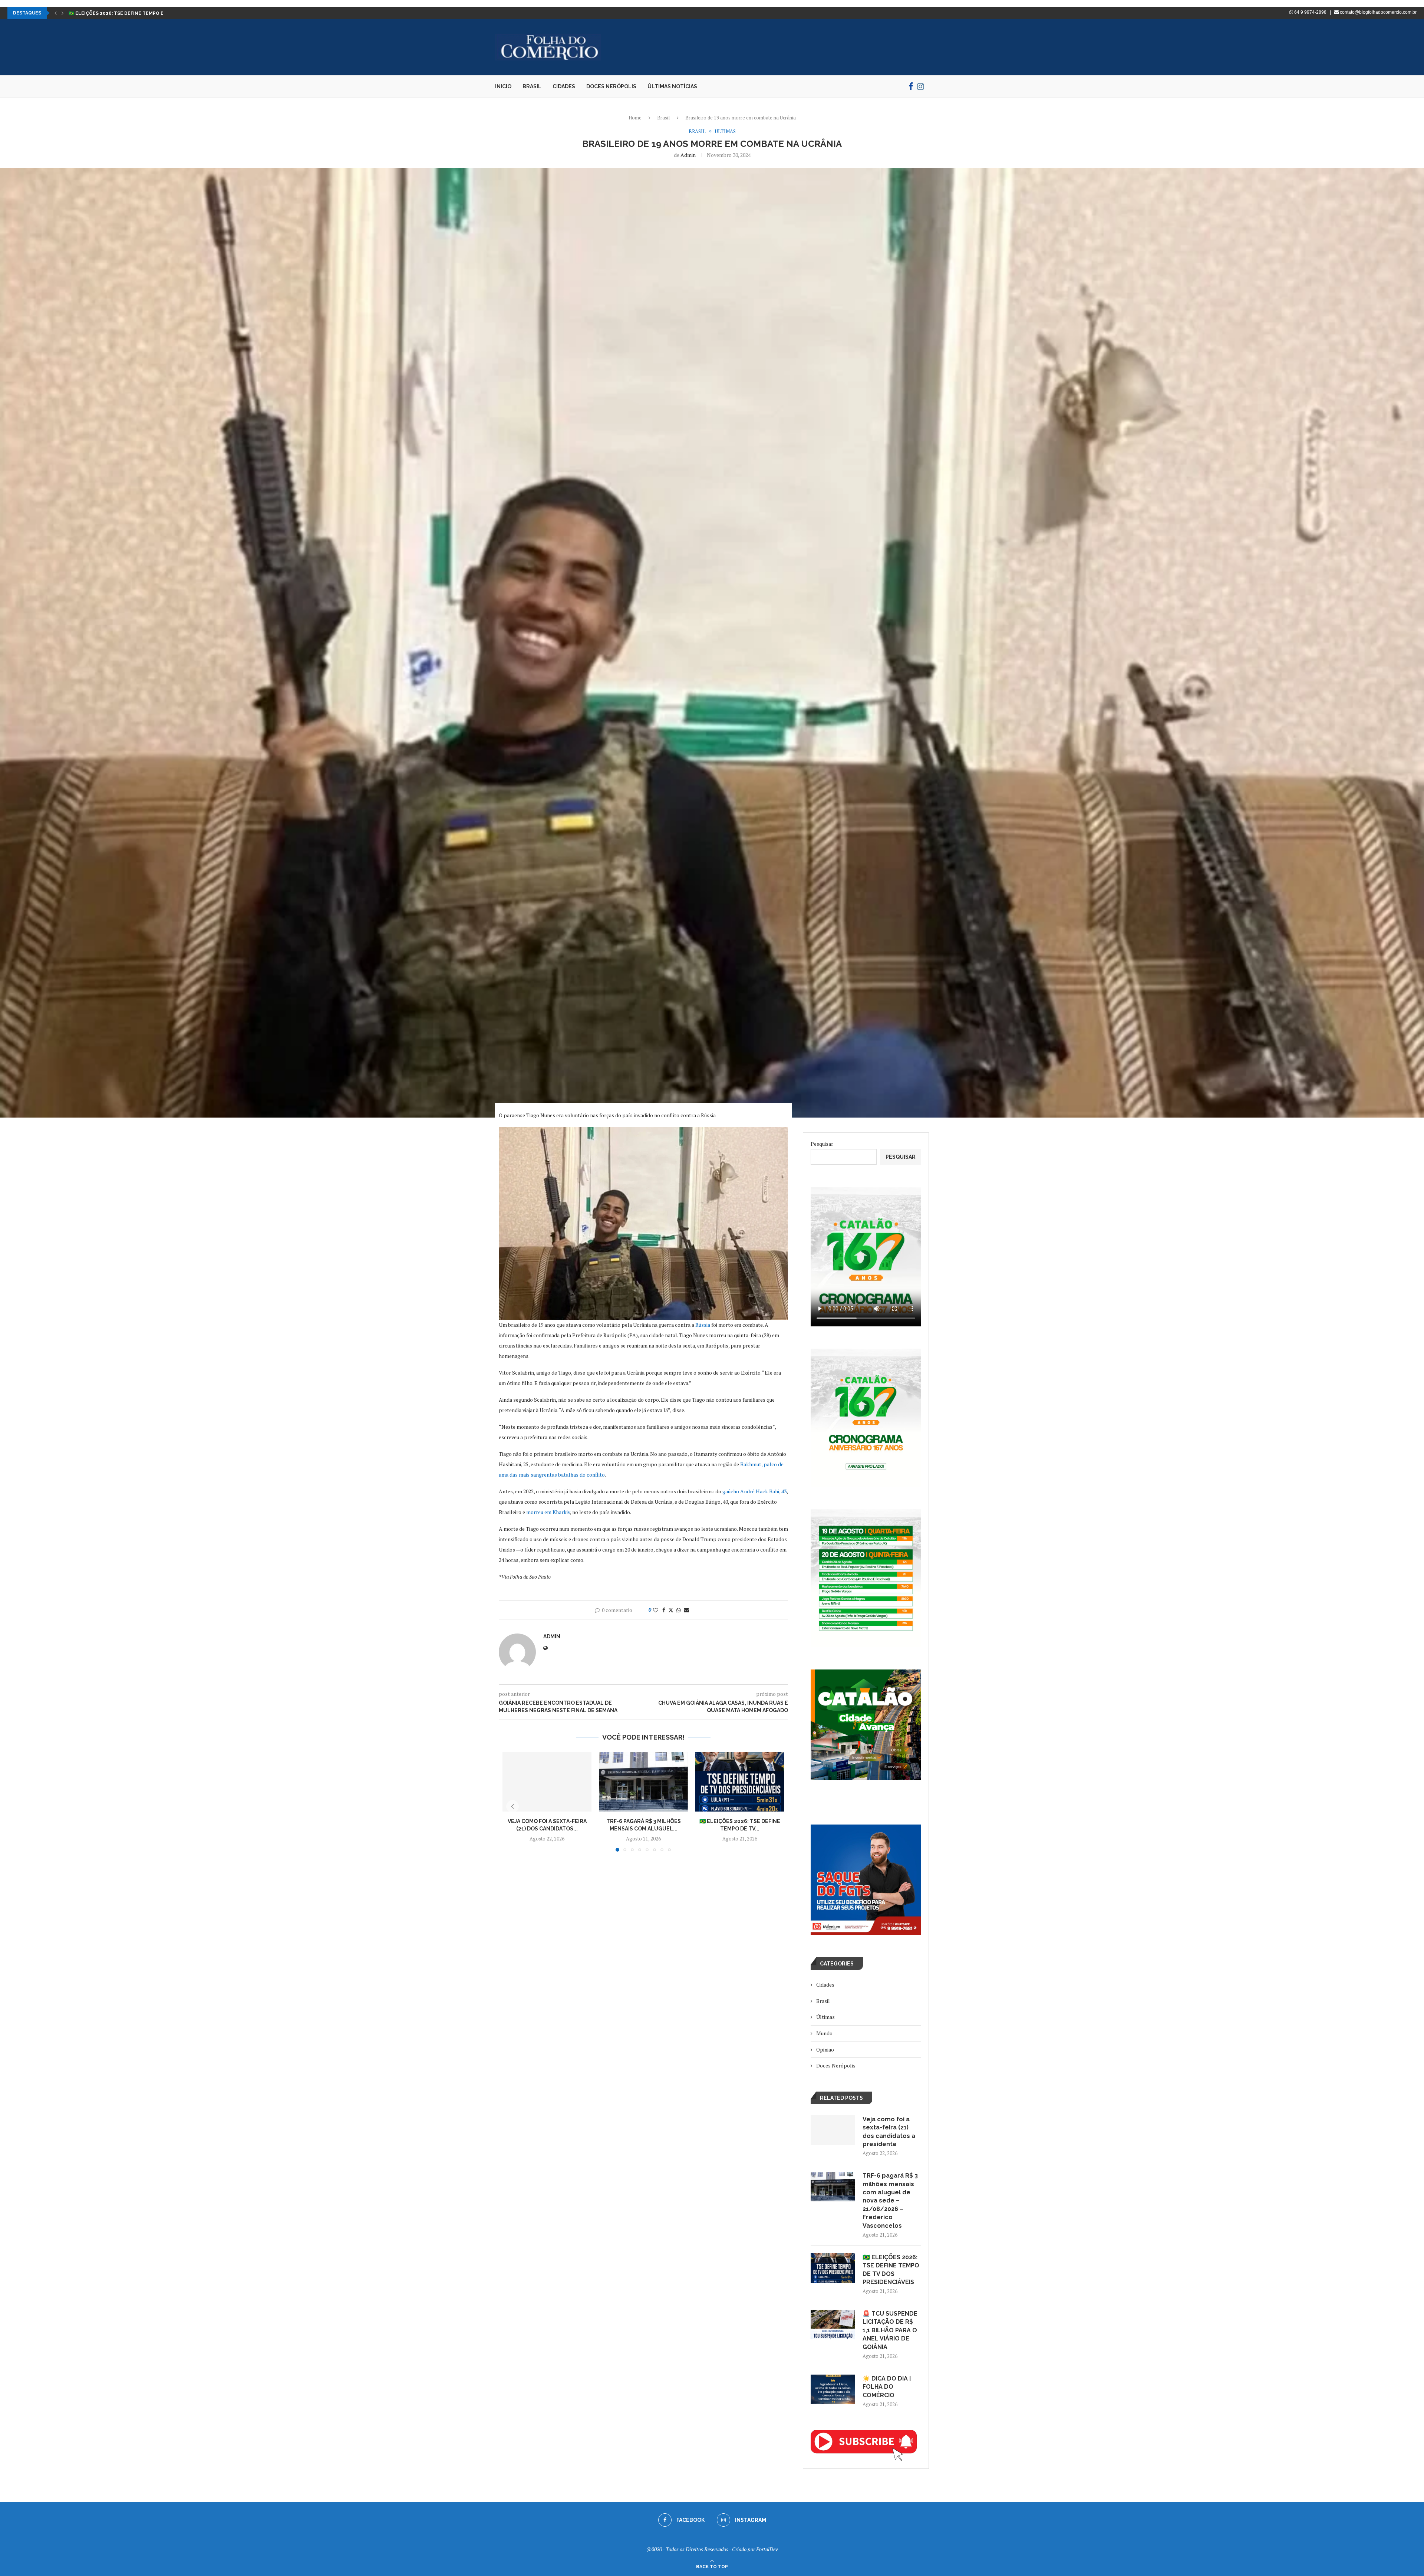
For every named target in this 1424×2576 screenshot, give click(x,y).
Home (635, 118)
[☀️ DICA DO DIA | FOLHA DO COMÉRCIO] (833, 2389)
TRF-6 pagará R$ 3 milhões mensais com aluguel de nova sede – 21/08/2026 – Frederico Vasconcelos (890, 2200)
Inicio (503, 86)
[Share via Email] (686, 1610)
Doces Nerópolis (611, 86)
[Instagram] (921, 86)
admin (688, 155)
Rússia (703, 1325)
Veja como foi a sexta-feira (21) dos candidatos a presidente (889, 2132)
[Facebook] (911, 86)
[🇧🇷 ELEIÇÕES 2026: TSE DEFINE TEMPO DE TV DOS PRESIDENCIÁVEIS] (740, 1782)
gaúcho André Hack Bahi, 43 (754, 1491)
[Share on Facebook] (664, 1610)
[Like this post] (656, 1610)
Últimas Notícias (672, 86)
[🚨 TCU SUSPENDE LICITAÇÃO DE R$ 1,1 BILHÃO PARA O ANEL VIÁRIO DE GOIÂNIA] (833, 2325)
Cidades (564, 86)
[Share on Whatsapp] (679, 1610)
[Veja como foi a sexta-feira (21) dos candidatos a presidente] (547, 1782)
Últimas (825, 2017)
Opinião (825, 2049)
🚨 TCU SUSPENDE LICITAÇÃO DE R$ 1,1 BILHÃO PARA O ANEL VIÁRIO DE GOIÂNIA (890, 2330)
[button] (56, 13)
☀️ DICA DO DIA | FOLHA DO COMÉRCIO (887, 2387)
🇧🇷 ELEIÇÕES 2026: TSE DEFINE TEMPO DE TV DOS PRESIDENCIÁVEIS (891, 2270)
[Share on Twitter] (671, 1610)
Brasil (532, 86)
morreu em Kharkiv (548, 1512)
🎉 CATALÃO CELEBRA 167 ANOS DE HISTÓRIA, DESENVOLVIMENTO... (148, 13)
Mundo (824, 2033)
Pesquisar (822, 1144)
